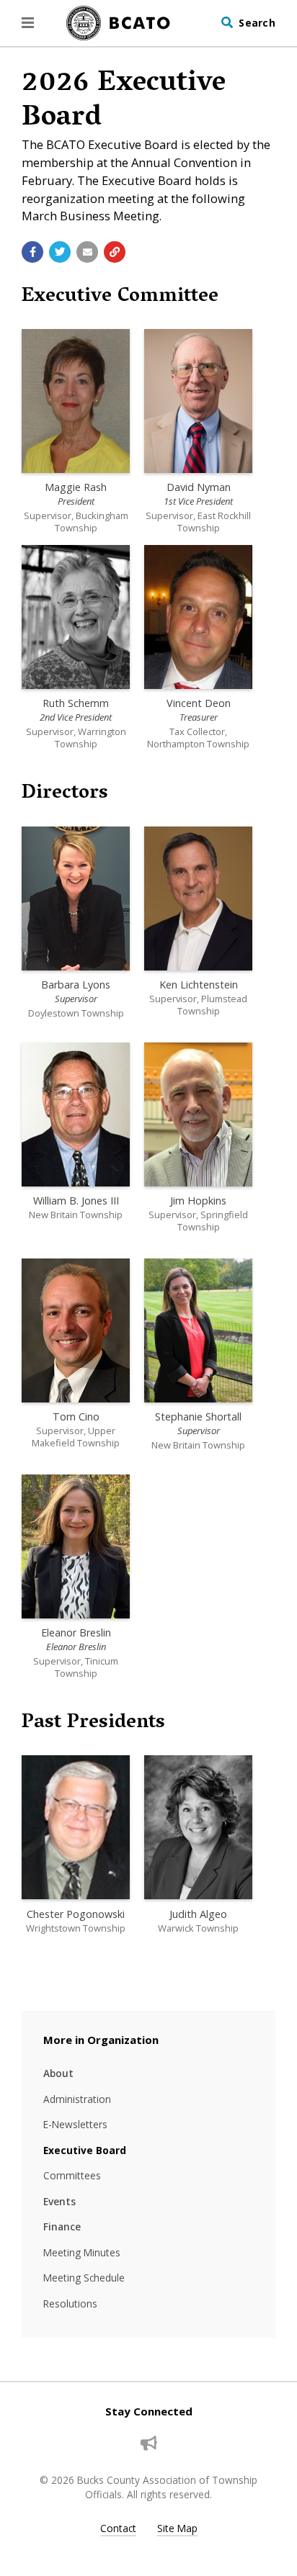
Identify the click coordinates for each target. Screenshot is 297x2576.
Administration (77, 2099)
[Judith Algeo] (198, 1827)
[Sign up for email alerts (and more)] (149, 2444)
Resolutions (70, 2303)
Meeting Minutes (82, 2252)
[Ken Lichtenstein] (198, 899)
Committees (72, 2175)
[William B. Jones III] (76, 1114)
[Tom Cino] (76, 1330)
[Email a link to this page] (87, 252)
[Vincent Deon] (198, 617)
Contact (118, 2528)
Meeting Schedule (84, 2278)
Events (59, 2201)
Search (257, 23)
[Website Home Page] (118, 23)
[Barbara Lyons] (76, 899)
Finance (62, 2226)
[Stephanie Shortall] (198, 1330)
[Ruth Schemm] (76, 617)
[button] (28, 23)
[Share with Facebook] (32, 252)
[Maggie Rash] (76, 401)
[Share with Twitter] (60, 252)
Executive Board (85, 2150)
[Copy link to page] (115, 252)
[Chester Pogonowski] (76, 1827)
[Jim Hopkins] (198, 1114)
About (58, 2073)
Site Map (177, 2528)
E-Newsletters (75, 2124)
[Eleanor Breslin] (76, 1546)
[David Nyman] (198, 401)
